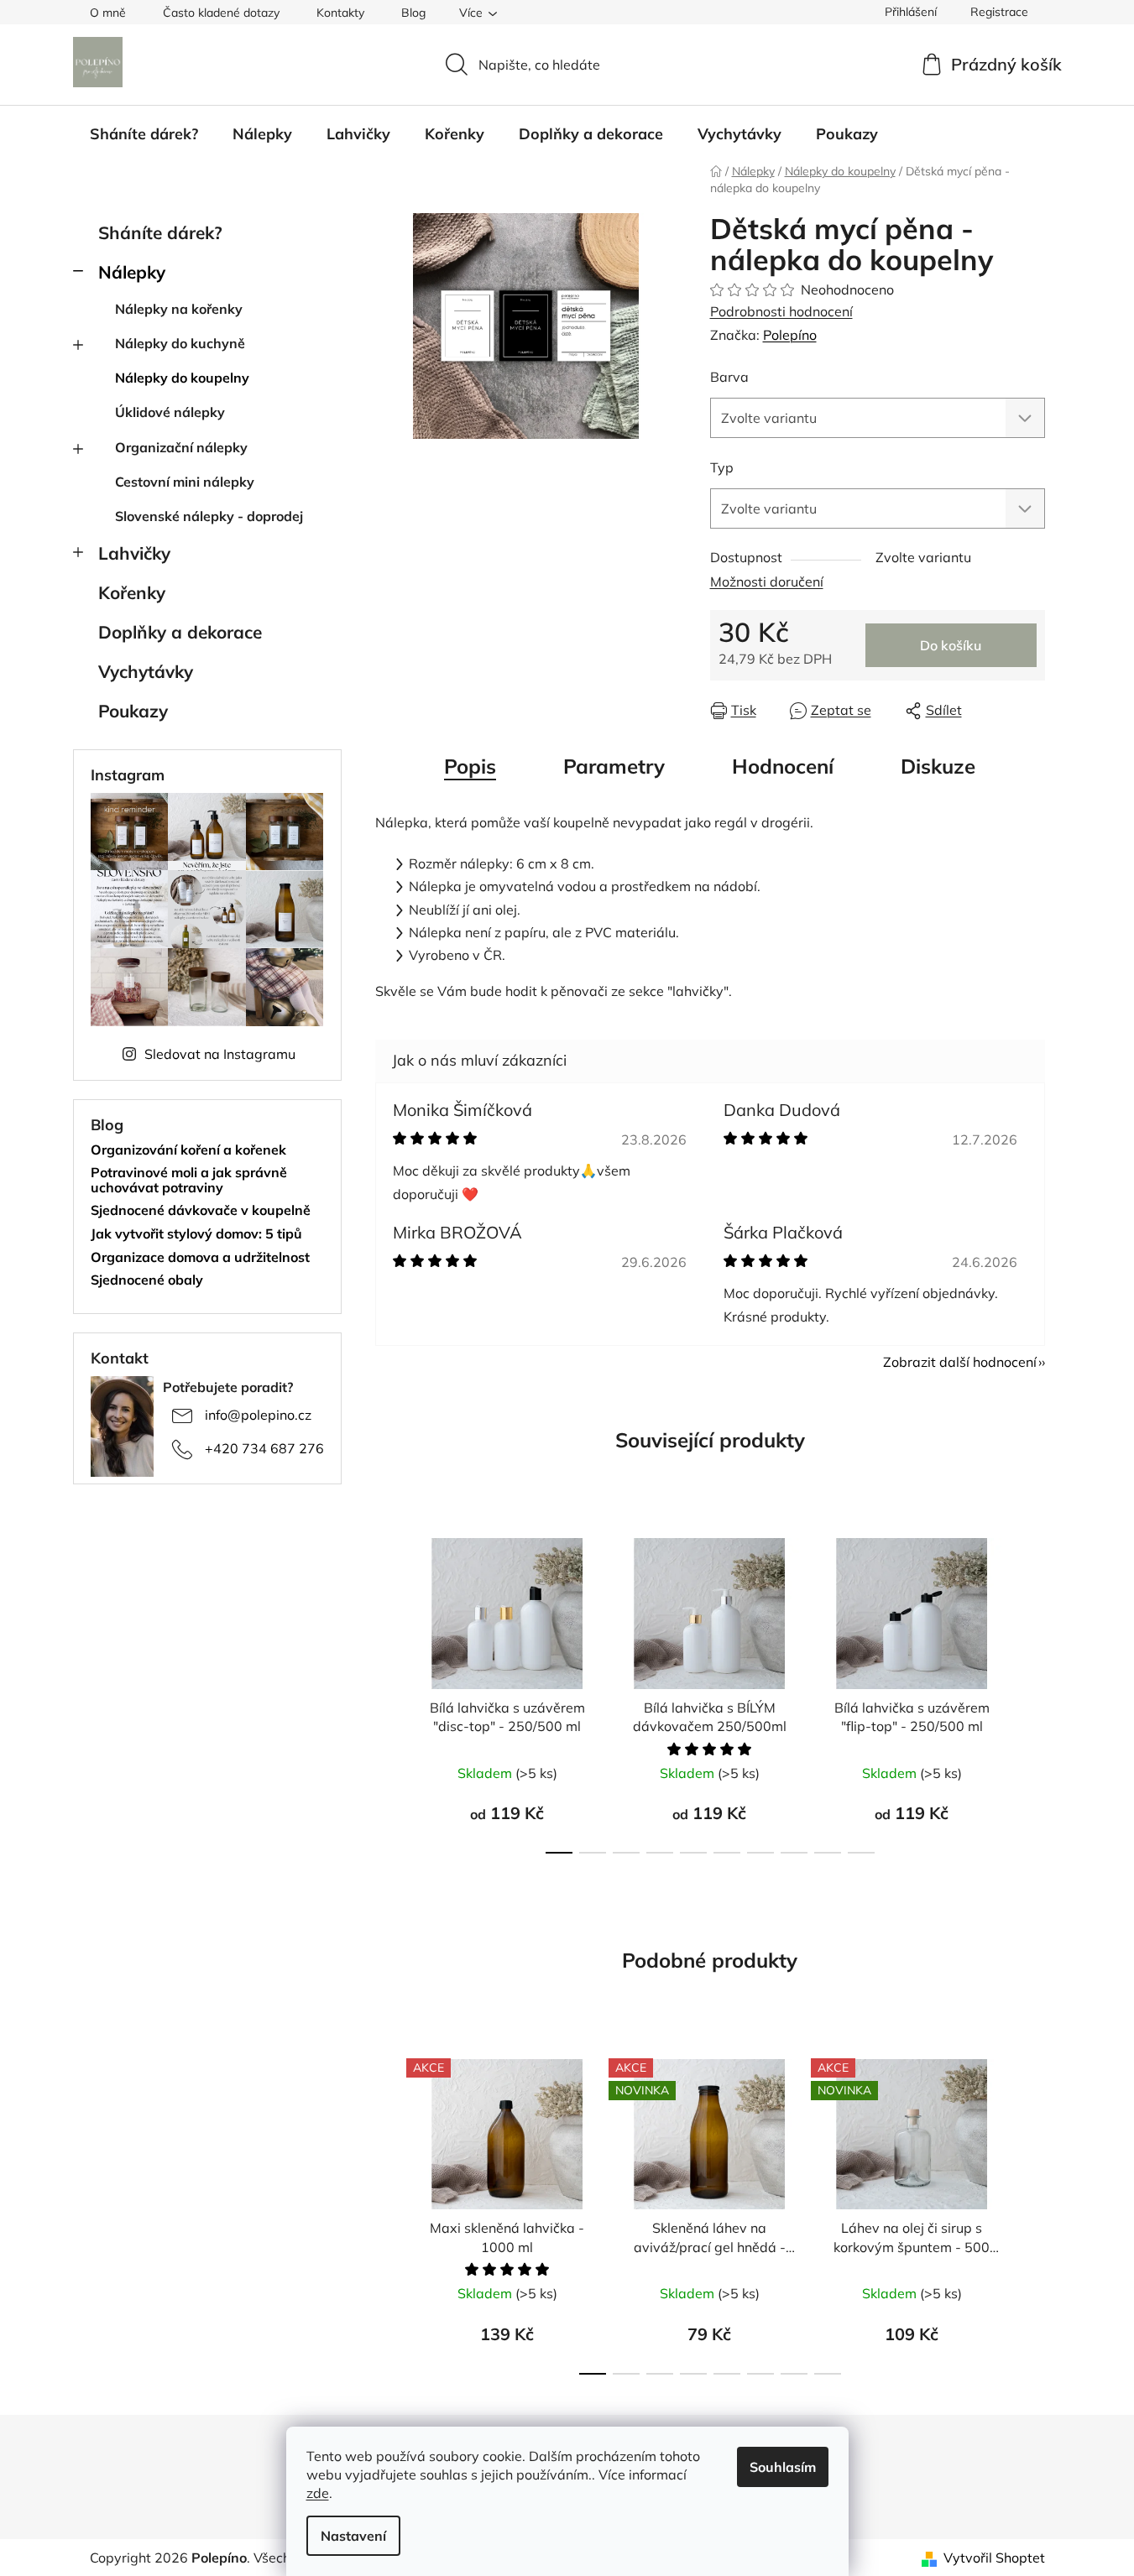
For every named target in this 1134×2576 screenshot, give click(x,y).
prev (389, 1691)
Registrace (999, 12)
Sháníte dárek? (160, 232)
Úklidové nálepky (170, 412)
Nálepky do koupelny (182, 378)
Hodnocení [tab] (783, 766)
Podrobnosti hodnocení (781, 311)
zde (318, 2493)
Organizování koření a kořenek (188, 1150)
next (1032, 1691)
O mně (108, 13)
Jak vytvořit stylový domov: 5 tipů (196, 1234)
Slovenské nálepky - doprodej (209, 516)
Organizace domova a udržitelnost (200, 1258)
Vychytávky (146, 671)
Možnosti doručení (767, 581)
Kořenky (132, 592)
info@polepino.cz (258, 1415)
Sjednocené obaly (147, 1280)
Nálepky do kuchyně (180, 343)
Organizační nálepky (181, 447)
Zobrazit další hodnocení (960, 1362)
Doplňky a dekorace (180, 632)
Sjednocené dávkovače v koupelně (201, 1211)
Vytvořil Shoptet (994, 2558)
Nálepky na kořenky (179, 309)
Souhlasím (783, 2467)
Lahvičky (134, 553)
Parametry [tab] (614, 766)
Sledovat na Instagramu (220, 1054)
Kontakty (340, 13)
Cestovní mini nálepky (185, 482)
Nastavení (353, 2536)
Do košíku (951, 645)
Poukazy (133, 711)
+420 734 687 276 (264, 1448)
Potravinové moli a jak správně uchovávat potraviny (189, 1180)
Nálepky (132, 272)
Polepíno (790, 335)
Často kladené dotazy (221, 13)
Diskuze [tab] (938, 766)
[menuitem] (144, 134)
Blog (413, 13)
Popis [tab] (470, 766)
